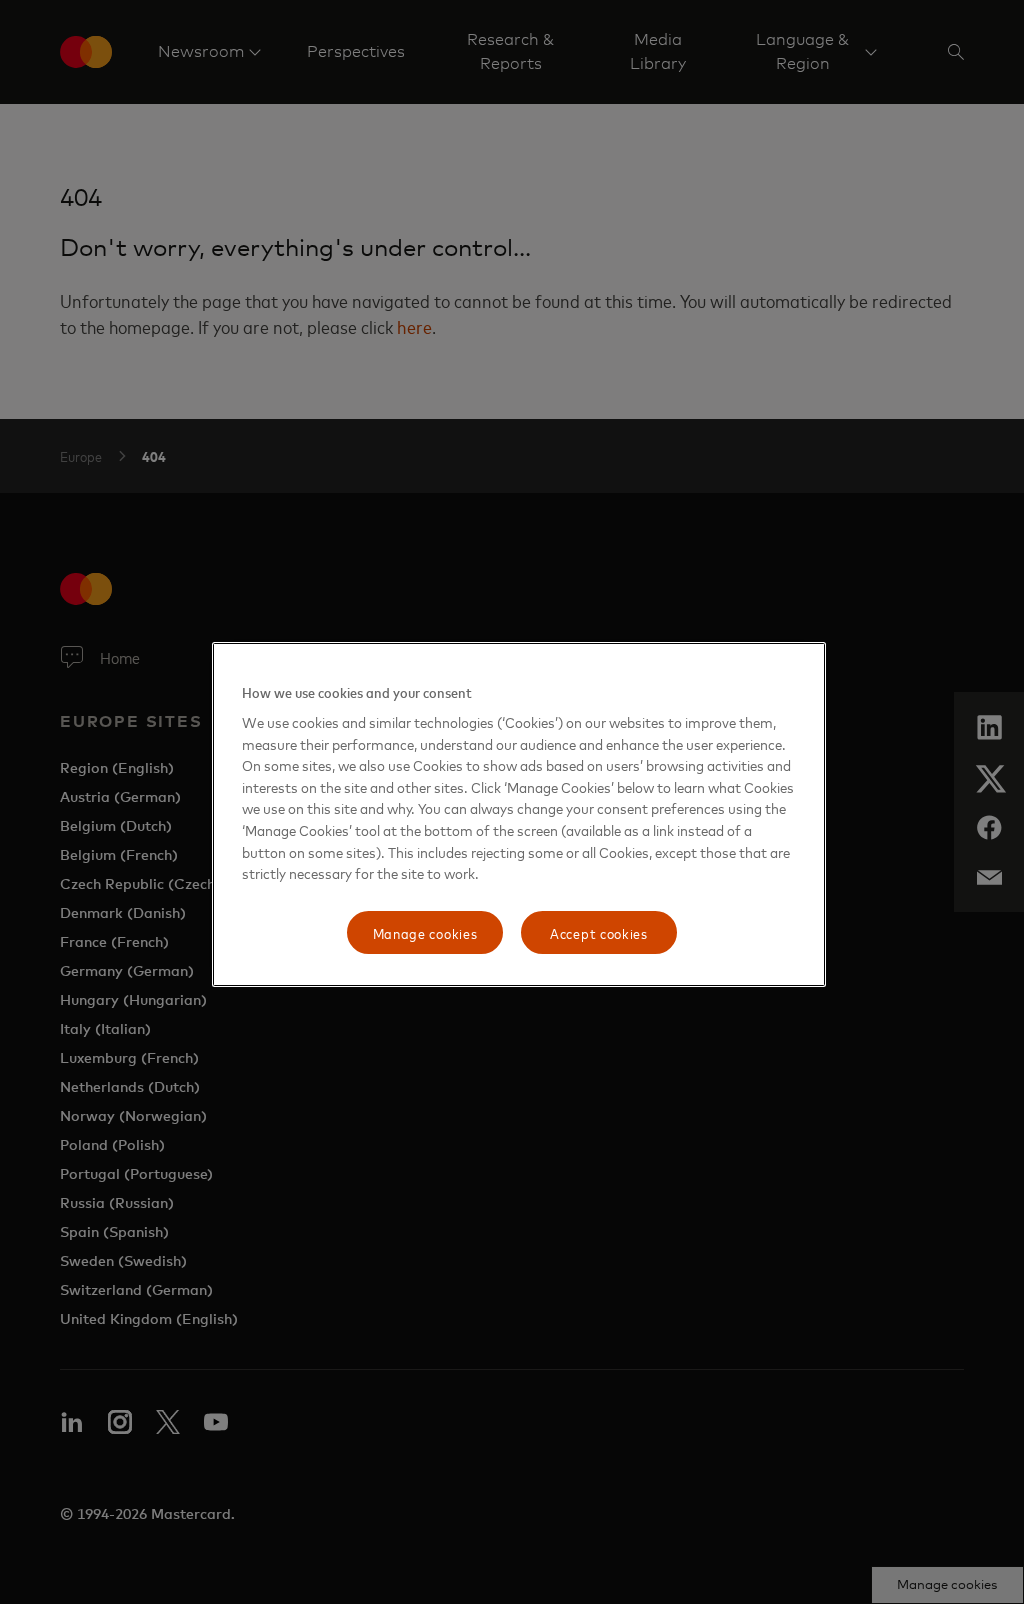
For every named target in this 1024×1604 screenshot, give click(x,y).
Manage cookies (425, 932)
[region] (519, 815)
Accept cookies (599, 932)
